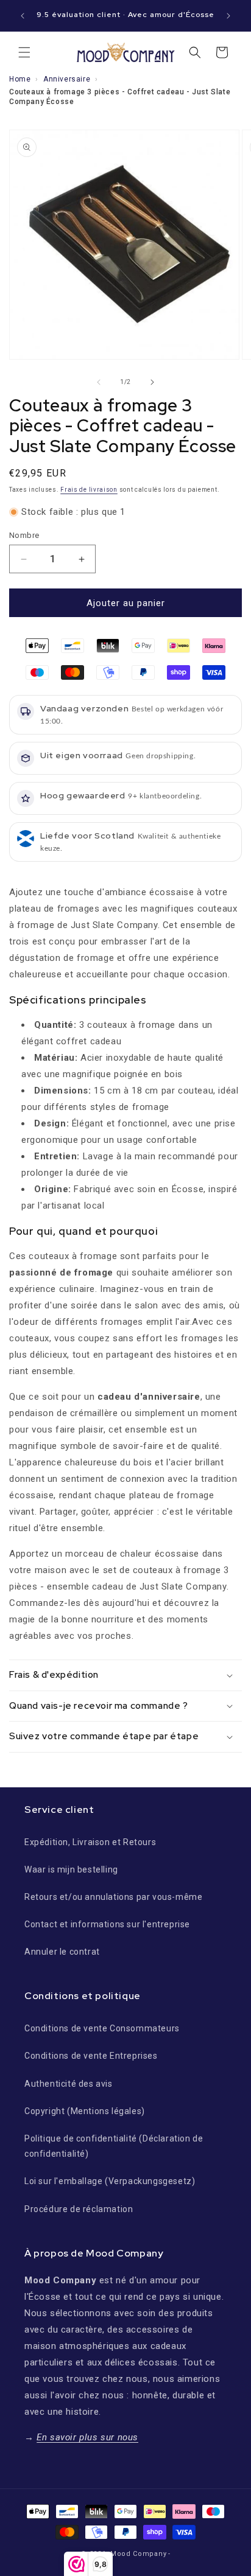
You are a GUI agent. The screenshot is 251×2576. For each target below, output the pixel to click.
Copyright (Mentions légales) (85, 2111)
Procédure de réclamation (79, 2209)
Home (20, 79)
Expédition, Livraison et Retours (90, 1842)
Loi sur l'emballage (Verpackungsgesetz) (110, 2181)
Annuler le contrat (62, 1952)
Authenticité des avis (69, 2084)
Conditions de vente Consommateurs (102, 2028)
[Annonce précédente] (23, 16)
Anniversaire (67, 79)
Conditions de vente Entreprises (91, 2056)
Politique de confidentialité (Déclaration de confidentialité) (114, 2146)
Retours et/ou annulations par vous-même (113, 1897)
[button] (24, 52)
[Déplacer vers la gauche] (99, 382)
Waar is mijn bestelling (71, 1869)
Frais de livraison (89, 490)
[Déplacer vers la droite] (152, 382)
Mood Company (138, 2554)
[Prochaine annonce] (228, 16)
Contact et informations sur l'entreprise (107, 1924)
